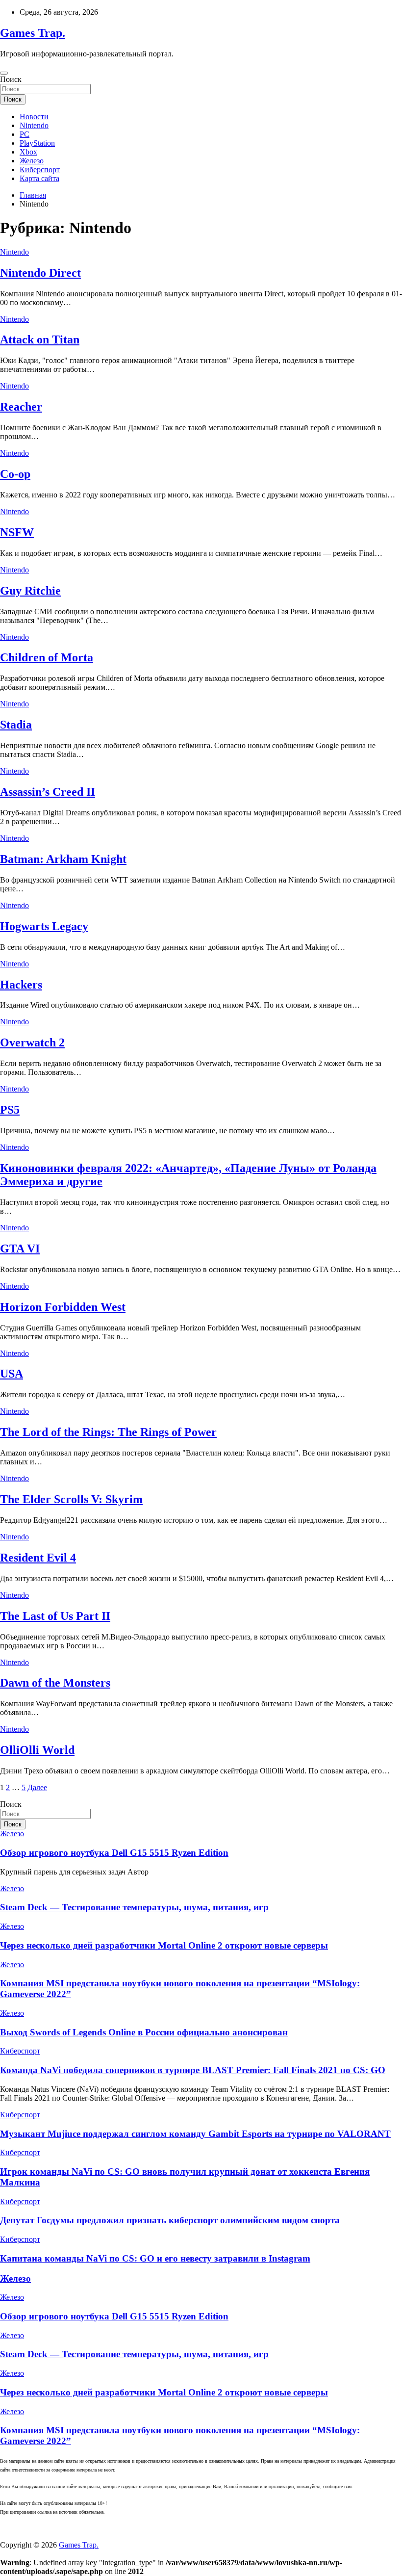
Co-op (15, 474)
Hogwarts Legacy (44, 926)
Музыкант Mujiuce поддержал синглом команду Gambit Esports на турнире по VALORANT (195, 2134)
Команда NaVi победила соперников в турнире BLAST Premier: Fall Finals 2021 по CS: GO (193, 2070)
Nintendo (34, 125)
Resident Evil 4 (38, 1558)
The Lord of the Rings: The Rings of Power (108, 1432)
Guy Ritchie (30, 591)
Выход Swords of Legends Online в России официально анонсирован (144, 2032)
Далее (37, 1787)
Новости (34, 117)
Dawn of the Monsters (55, 1683)
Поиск (11, 79)
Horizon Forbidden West (63, 1307)
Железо (32, 161)
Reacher (21, 407)
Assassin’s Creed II (48, 792)
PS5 (10, 1110)
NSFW (17, 532)
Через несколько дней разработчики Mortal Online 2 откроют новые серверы (164, 1945)
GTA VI (20, 1249)
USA (12, 1374)
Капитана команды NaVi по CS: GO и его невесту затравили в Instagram (155, 2258)
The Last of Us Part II (55, 1616)
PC (25, 134)
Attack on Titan (40, 339)
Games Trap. (33, 33)
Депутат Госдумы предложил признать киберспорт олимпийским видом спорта (170, 2220)
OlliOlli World (37, 1750)
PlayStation (37, 143)
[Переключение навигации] (4, 73)
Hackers (21, 985)
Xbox (28, 152)
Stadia (16, 725)
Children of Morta (47, 657)
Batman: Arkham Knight (63, 859)
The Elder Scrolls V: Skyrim (71, 1499)
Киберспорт (40, 169)
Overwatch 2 (32, 1042)
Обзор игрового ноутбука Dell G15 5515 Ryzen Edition (114, 1853)
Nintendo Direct (40, 273)
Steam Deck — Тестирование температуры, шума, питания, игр (134, 1907)
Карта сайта (39, 178)
